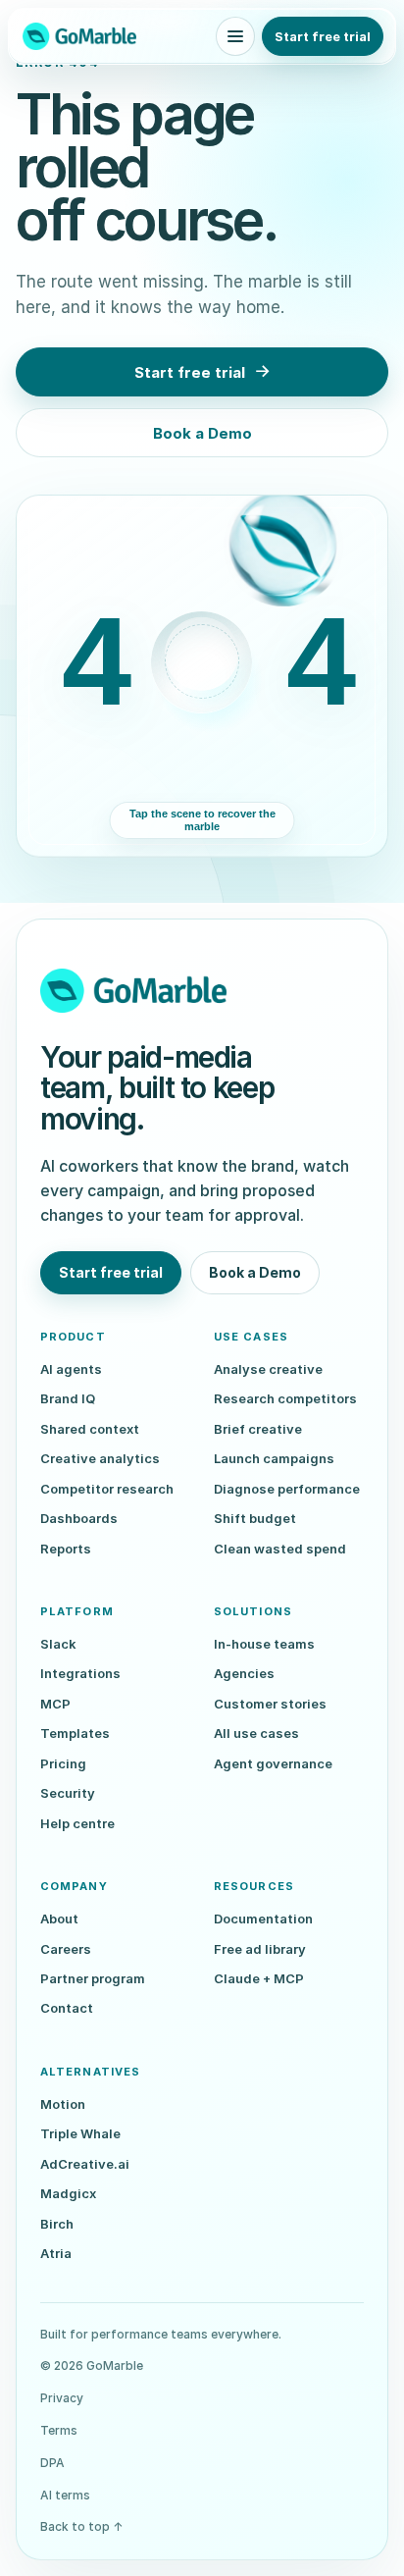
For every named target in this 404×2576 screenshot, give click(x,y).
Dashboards (79, 1518)
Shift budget (255, 1518)
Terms (59, 2430)
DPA (52, 2463)
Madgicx (68, 2193)
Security (68, 1793)
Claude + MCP (259, 1978)
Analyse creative (268, 1369)
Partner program (93, 1978)
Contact (67, 2008)
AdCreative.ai (85, 2164)
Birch (57, 2224)
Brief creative (258, 1429)
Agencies (244, 1673)
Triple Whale (80, 2133)
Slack (58, 1644)
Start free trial (323, 36)
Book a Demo (202, 433)
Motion (63, 2104)
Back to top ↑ (81, 2526)
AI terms (65, 2495)
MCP (55, 1704)
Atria (56, 2253)
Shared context (90, 1429)
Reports (66, 1549)
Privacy (62, 2398)
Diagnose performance (287, 1489)
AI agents (71, 1369)
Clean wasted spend (280, 1549)
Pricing (63, 1763)
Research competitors (285, 1398)
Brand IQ (68, 1398)
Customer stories (270, 1704)
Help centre (77, 1823)
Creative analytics (100, 1458)
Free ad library (260, 1949)
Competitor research (107, 1489)
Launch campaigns (274, 1458)
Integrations (80, 1673)
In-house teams (264, 1644)
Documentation (263, 1919)
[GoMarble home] (79, 36)
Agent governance (273, 1763)
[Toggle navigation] (235, 36)
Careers (66, 1949)
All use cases (256, 1733)
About (59, 1919)
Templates (75, 1733)
